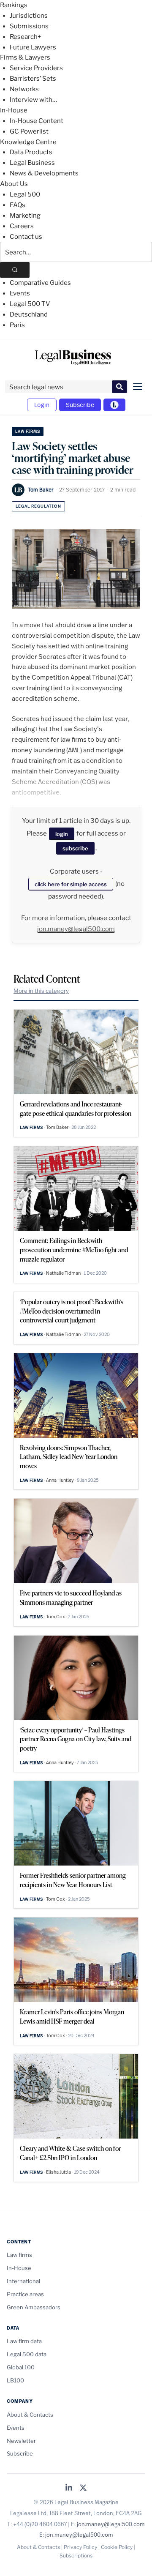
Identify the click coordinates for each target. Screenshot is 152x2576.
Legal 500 (25, 194)
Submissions (29, 26)
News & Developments (44, 173)
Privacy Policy (80, 2547)
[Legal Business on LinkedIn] (69, 2488)
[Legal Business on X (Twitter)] (83, 2488)
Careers (22, 226)
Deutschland (29, 314)
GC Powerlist (29, 131)
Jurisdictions (29, 16)
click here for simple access (71, 884)
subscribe (75, 848)
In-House (14, 110)
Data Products (31, 152)
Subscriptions (76, 2556)
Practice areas (25, 2294)
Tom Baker (41, 489)
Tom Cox (56, 1617)
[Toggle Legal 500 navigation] (114, 405)
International (23, 2281)
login (62, 834)
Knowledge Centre (28, 142)
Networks (24, 89)
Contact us (26, 237)
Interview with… (33, 100)
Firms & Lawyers (25, 57)
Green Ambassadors (34, 2307)
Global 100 (21, 2367)
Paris (17, 325)
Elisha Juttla (58, 2172)
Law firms (28, 431)
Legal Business (32, 163)
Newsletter (21, 2441)
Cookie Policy (117, 2547)
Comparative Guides (40, 283)
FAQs (18, 205)
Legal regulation (38, 506)
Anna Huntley (60, 1480)
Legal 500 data (27, 2354)
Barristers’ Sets (33, 79)
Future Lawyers (33, 47)
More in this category (41, 991)
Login (42, 405)
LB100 (15, 2380)
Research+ (25, 37)
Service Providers (36, 68)
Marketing (25, 216)
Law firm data (24, 2341)
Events (20, 293)
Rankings (14, 5)
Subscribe (80, 405)
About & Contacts (30, 2415)
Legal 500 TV (30, 304)
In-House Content (37, 121)
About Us (14, 184)
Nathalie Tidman (63, 1273)
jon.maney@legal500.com (76, 929)
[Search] (15, 270)
